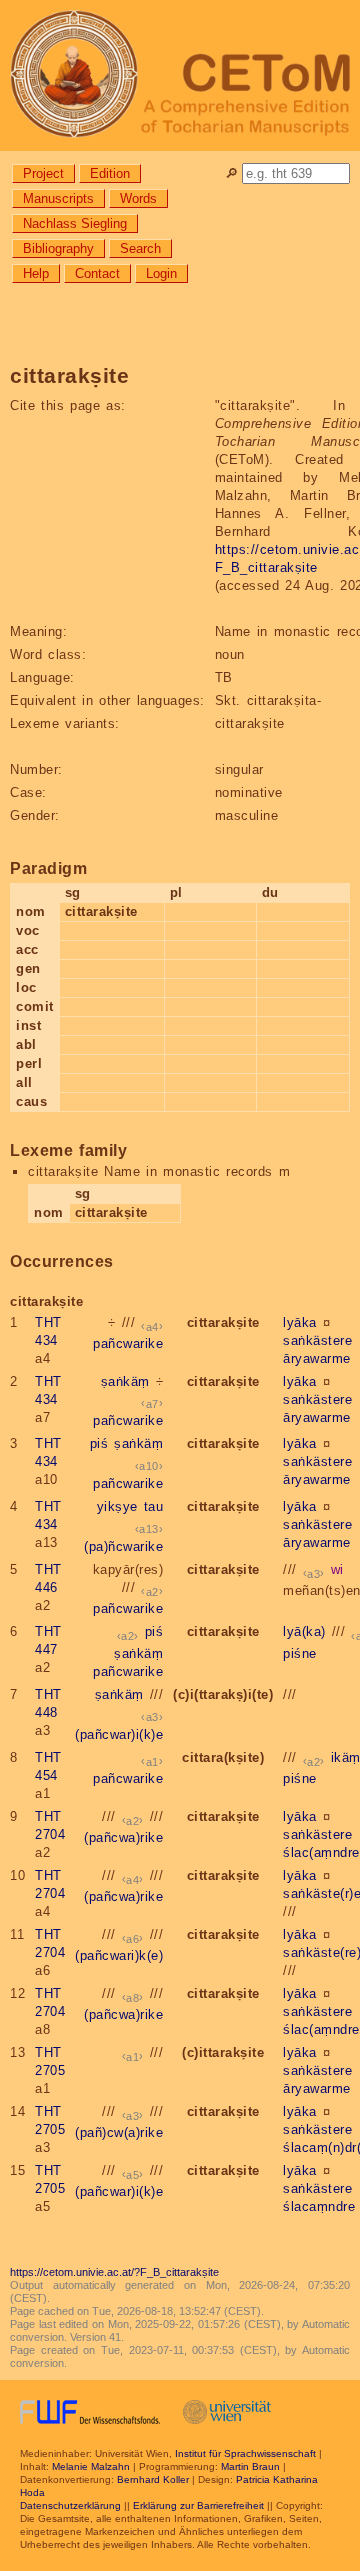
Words (138, 198)
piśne (300, 1653)
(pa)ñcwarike (123, 1546)
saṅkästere (317, 1340)
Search (140, 248)
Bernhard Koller (153, 2479)
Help (36, 273)
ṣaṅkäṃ (125, 1381)
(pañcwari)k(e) (119, 1955)
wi (337, 1569)
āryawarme (317, 1358)
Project (43, 173)
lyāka (300, 1322)
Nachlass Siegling (75, 223)
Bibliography (58, 248)
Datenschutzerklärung (70, 2505)
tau (154, 1506)
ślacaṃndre (319, 2206)
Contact (97, 273)
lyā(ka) (304, 1631)
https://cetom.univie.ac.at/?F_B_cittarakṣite (114, 2272)
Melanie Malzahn (91, 2466)
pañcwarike (128, 1343)
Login (161, 273)
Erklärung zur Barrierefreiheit (198, 2505)
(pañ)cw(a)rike (119, 2132)
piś (99, 1443)
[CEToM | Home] (180, 75)
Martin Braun (250, 2466)
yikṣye (117, 1506)
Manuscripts (58, 198)
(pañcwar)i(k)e (119, 1734)
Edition (110, 173)
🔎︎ (231, 173)
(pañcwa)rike (123, 1837)
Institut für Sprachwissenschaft (245, 2453)
